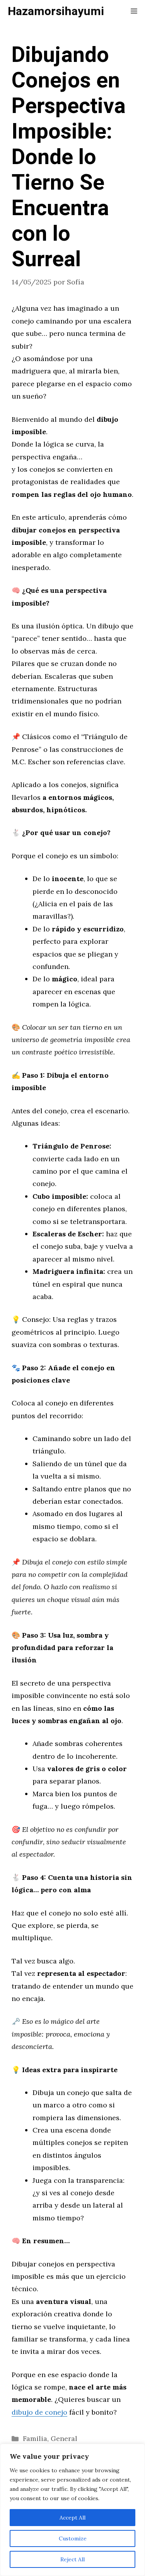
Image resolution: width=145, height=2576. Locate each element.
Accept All (72, 2518)
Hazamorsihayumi (56, 12)
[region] (72, 2510)
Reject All (72, 2559)
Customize (73, 2538)
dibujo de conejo (39, 2412)
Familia (35, 2438)
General (64, 2438)
